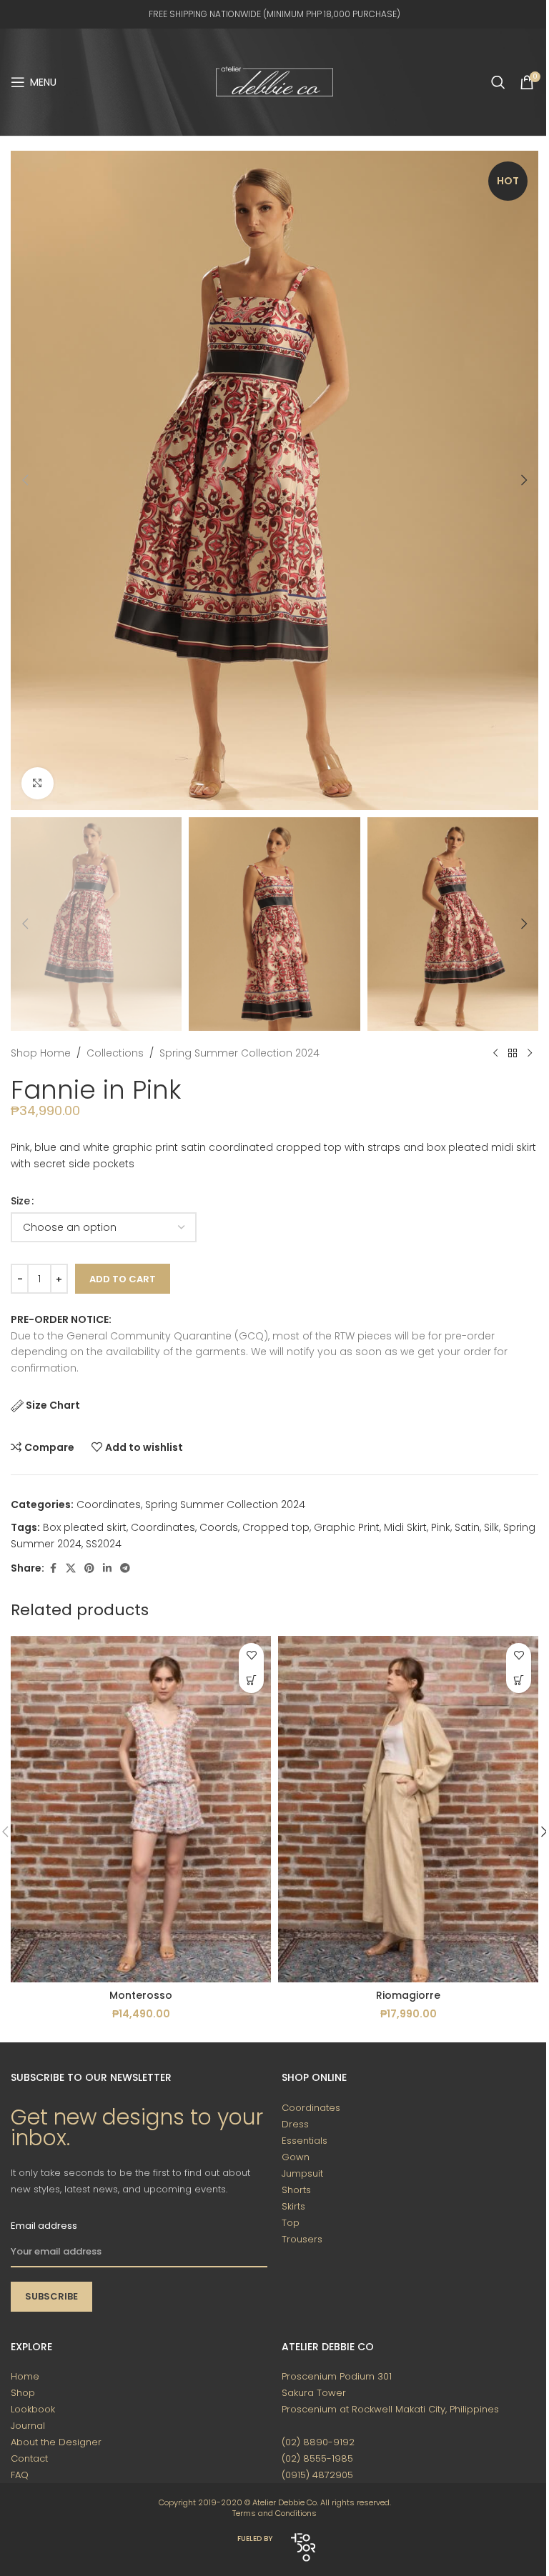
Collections (115, 1053)
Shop (23, 2393)
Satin (467, 1527)
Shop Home (41, 1053)
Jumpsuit (302, 2173)
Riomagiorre (408, 1995)
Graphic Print (347, 1527)
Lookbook (33, 2409)
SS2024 (104, 1544)
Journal (28, 2426)
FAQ (20, 2475)
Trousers (302, 2239)
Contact (29, 2458)
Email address (44, 2226)
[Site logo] (274, 81)
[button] (25, 480)
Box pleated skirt (85, 1527)
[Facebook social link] (53, 1568)
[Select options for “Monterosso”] (251, 1681)
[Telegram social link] (125, 1568)
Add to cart (123, 1279)
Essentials (305, 2141)
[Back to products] (513, 1054)
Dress (295, 2124)
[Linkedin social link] (107, 1568)
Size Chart (53, 1405)
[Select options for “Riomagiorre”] (519, 1681)
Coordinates (109, 1504)
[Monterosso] (141, 1809)
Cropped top (276, 1527)
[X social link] (71, 1568)
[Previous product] (495, 1054)
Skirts (293, 2206)
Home (25, 2376)
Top (291, 2223)
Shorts (296, 2190)
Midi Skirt (405, 1527)
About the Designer (56, 2442)
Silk (491, 1527)
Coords (219, 1527)
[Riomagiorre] (408, 1809)
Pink (441, 1527)
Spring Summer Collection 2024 (239, 1053)
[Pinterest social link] (89, 1568)
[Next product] (530, 1054)
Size (20, 1201)
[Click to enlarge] (38, 783)
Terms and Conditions (274, 2513)
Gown (296, 2157)
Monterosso (141, 1995)
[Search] (498, 82)
